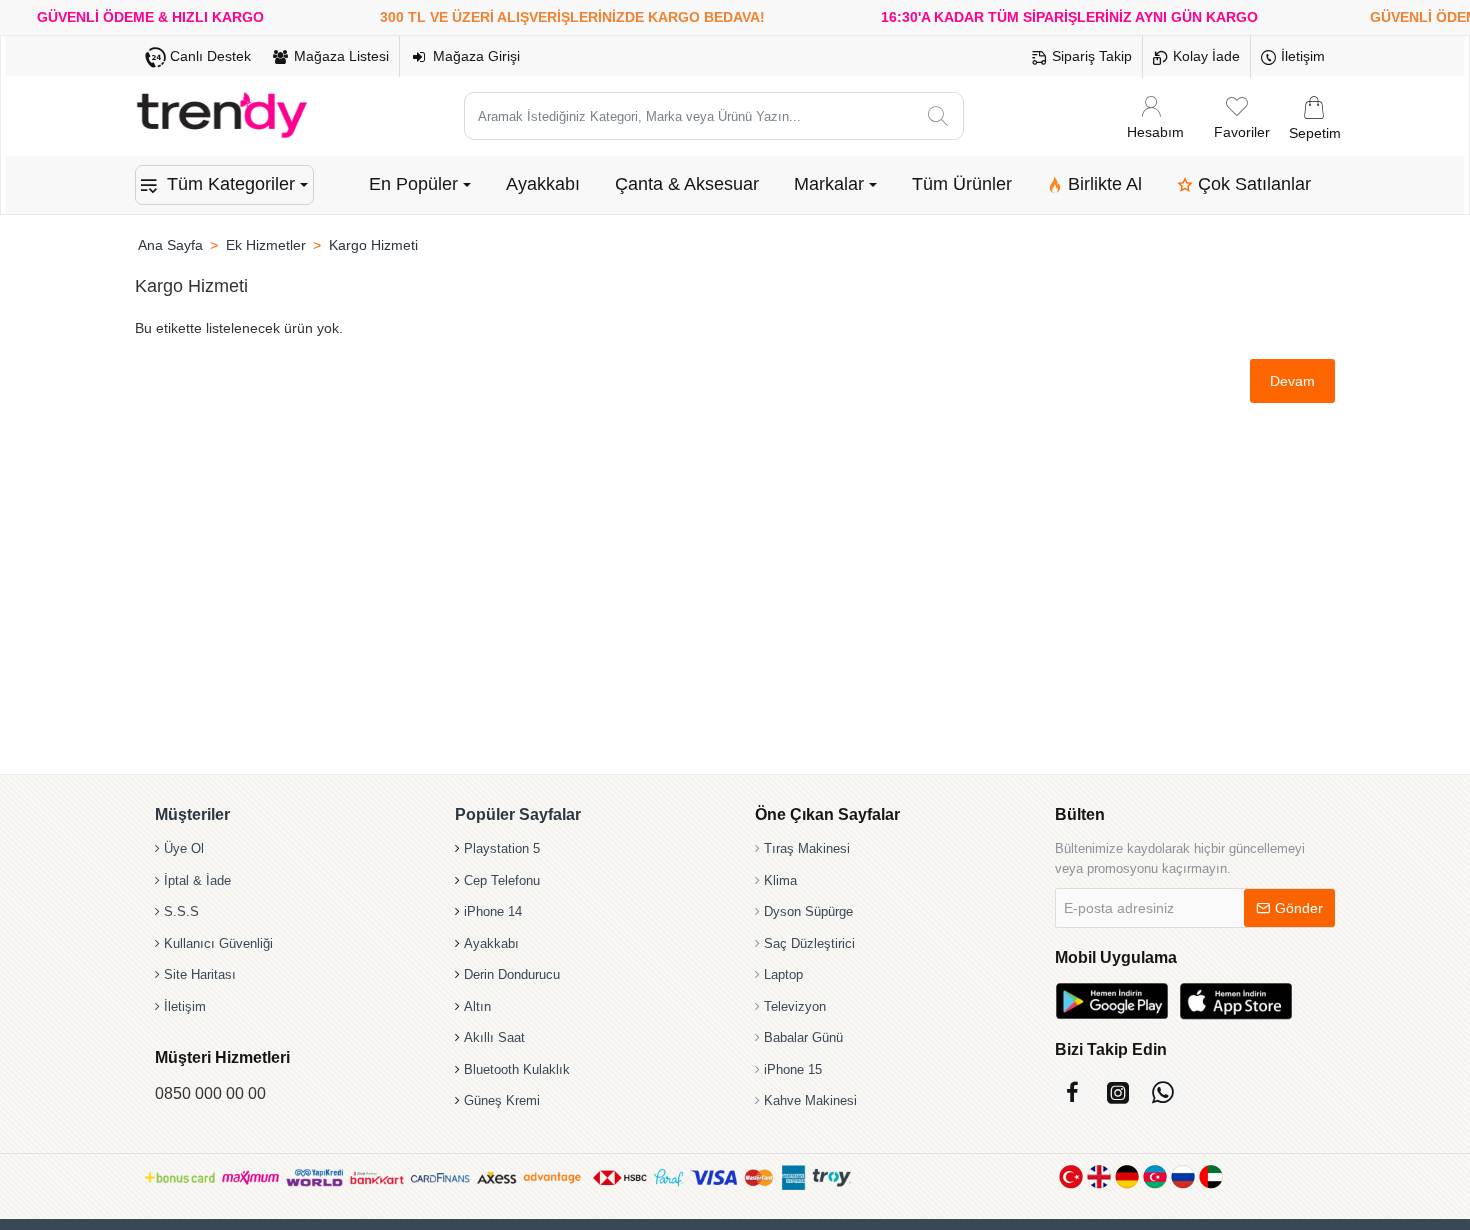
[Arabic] (1211, 1176)
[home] (170, 245)
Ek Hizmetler (266, 245)
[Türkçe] (1071, 1176)
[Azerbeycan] (1155, 1176)
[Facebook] (1072, 1092)
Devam (1292, 381)
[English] (1099, 1176)
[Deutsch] (1127, 1176)
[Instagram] (1117, 1092)
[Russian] (1183, 1176)
